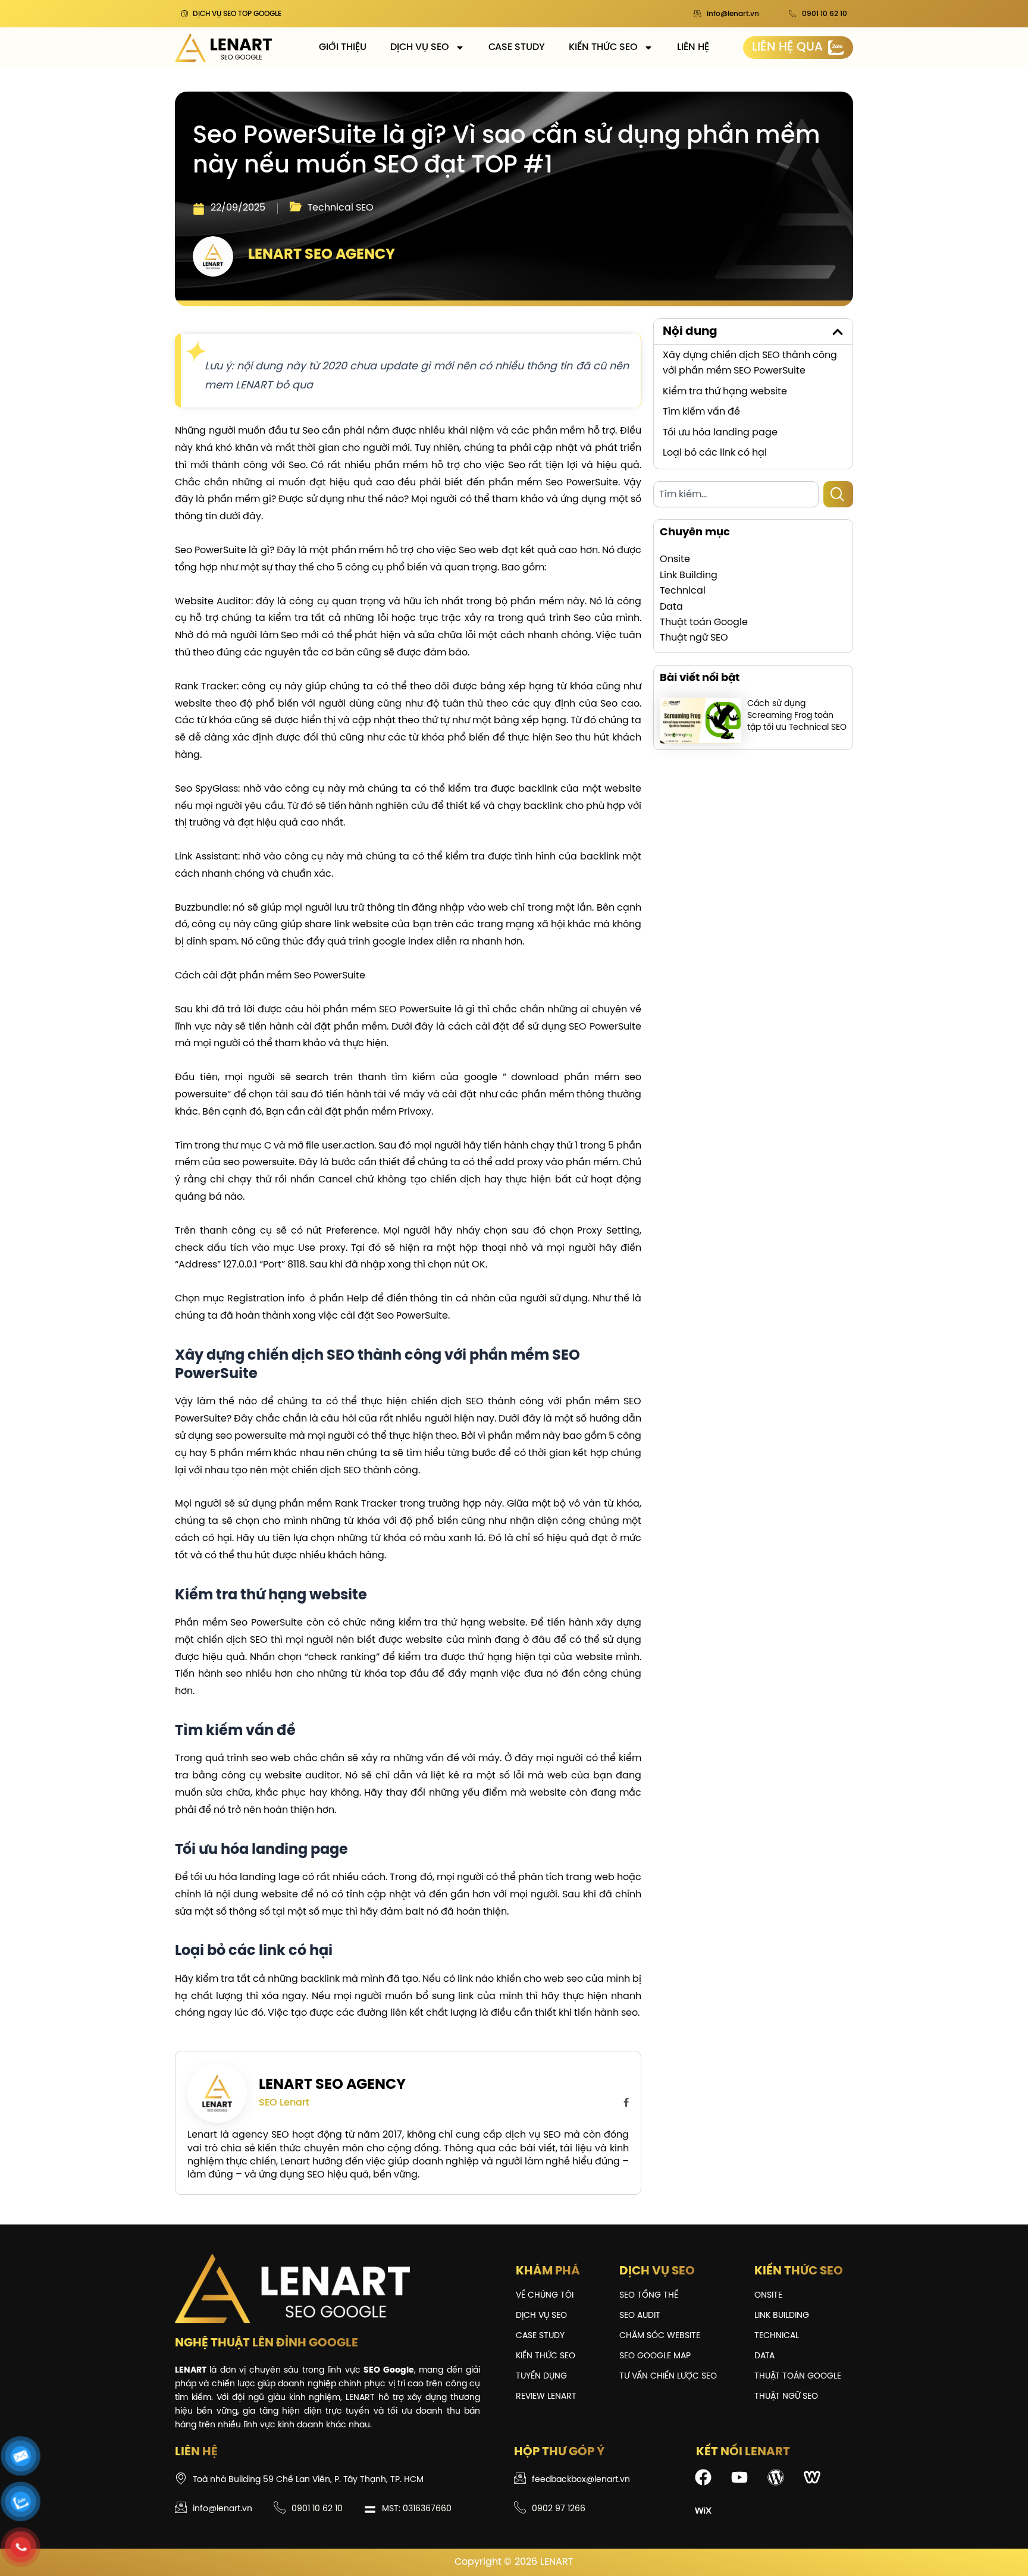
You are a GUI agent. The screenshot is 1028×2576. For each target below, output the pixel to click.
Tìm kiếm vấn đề (701, 412)
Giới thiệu (343, 47)
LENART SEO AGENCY (332, 2085)
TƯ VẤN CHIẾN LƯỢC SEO (668, 2376)
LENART (557, 2562)
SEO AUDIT (640, 2316)
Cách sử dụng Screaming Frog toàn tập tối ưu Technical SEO (797, 716)
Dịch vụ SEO (420, 47)
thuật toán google (798, 2376)
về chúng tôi (545, 2296)
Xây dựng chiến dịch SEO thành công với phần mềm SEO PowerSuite (750, 363)
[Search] (838, 494)
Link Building (782, 2316)
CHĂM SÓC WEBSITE (660, 2336)
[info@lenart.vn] (697, 14)
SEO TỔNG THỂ (649, 2296)
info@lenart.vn (733, 14)
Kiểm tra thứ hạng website (725, 392)
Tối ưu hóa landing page (720, 433)
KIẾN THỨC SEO (603, 47)
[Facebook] (626, 2103)
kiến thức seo (546, 2356)
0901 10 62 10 (825, 14)
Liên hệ (693, 47)
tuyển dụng (541, 2376)
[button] (838, 332)
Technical (777, 2336)
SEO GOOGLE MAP (655, 2356)
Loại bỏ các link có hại (715, 453)
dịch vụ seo (541, 2316)
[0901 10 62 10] (792, 14)
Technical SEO (341, 208)
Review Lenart (546, 2397)
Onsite (768, 2296)
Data (764, 2356)
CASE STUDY (517, 47)
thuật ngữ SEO (786, 2397)
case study (540, 2336)
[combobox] (736, 494)
